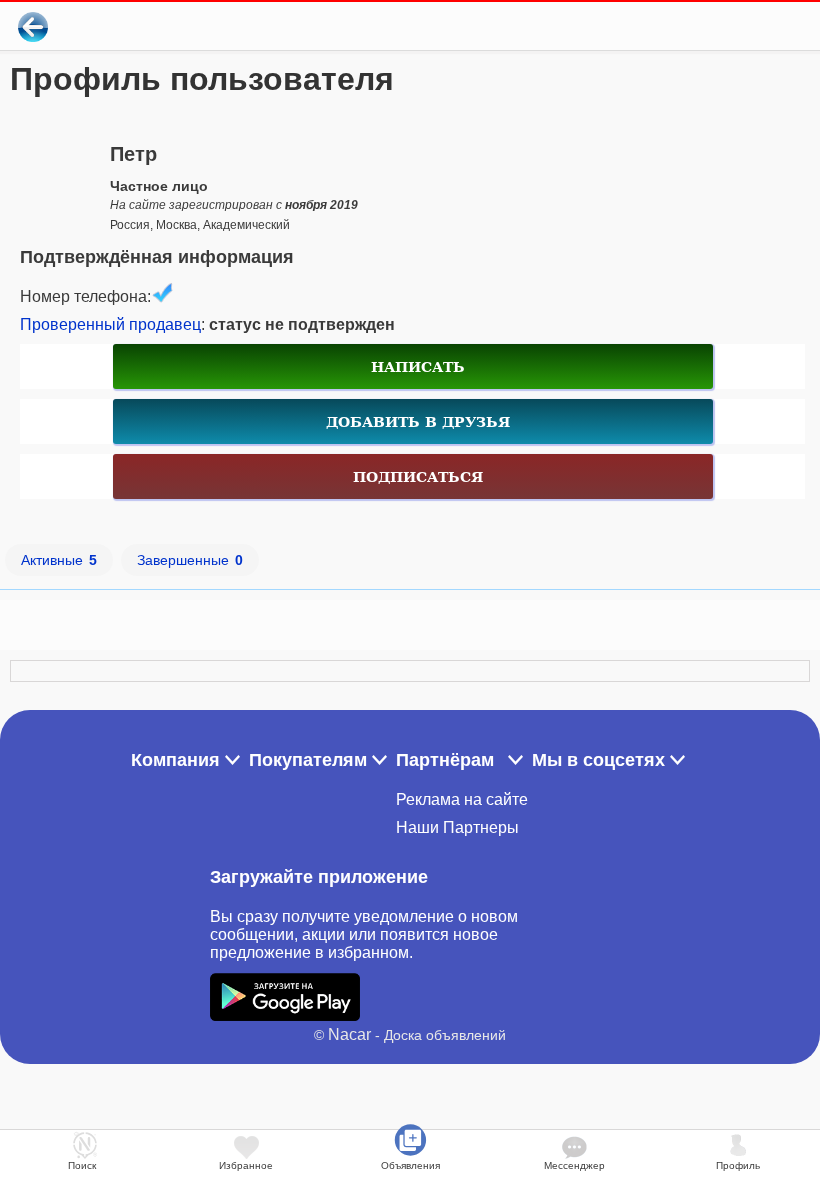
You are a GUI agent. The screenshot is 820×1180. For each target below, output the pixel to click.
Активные (59, 560)
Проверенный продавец (110, 324)
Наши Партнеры (457, 827)
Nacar (349, 1034)
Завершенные (190, 560)
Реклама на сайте (462, 799)
